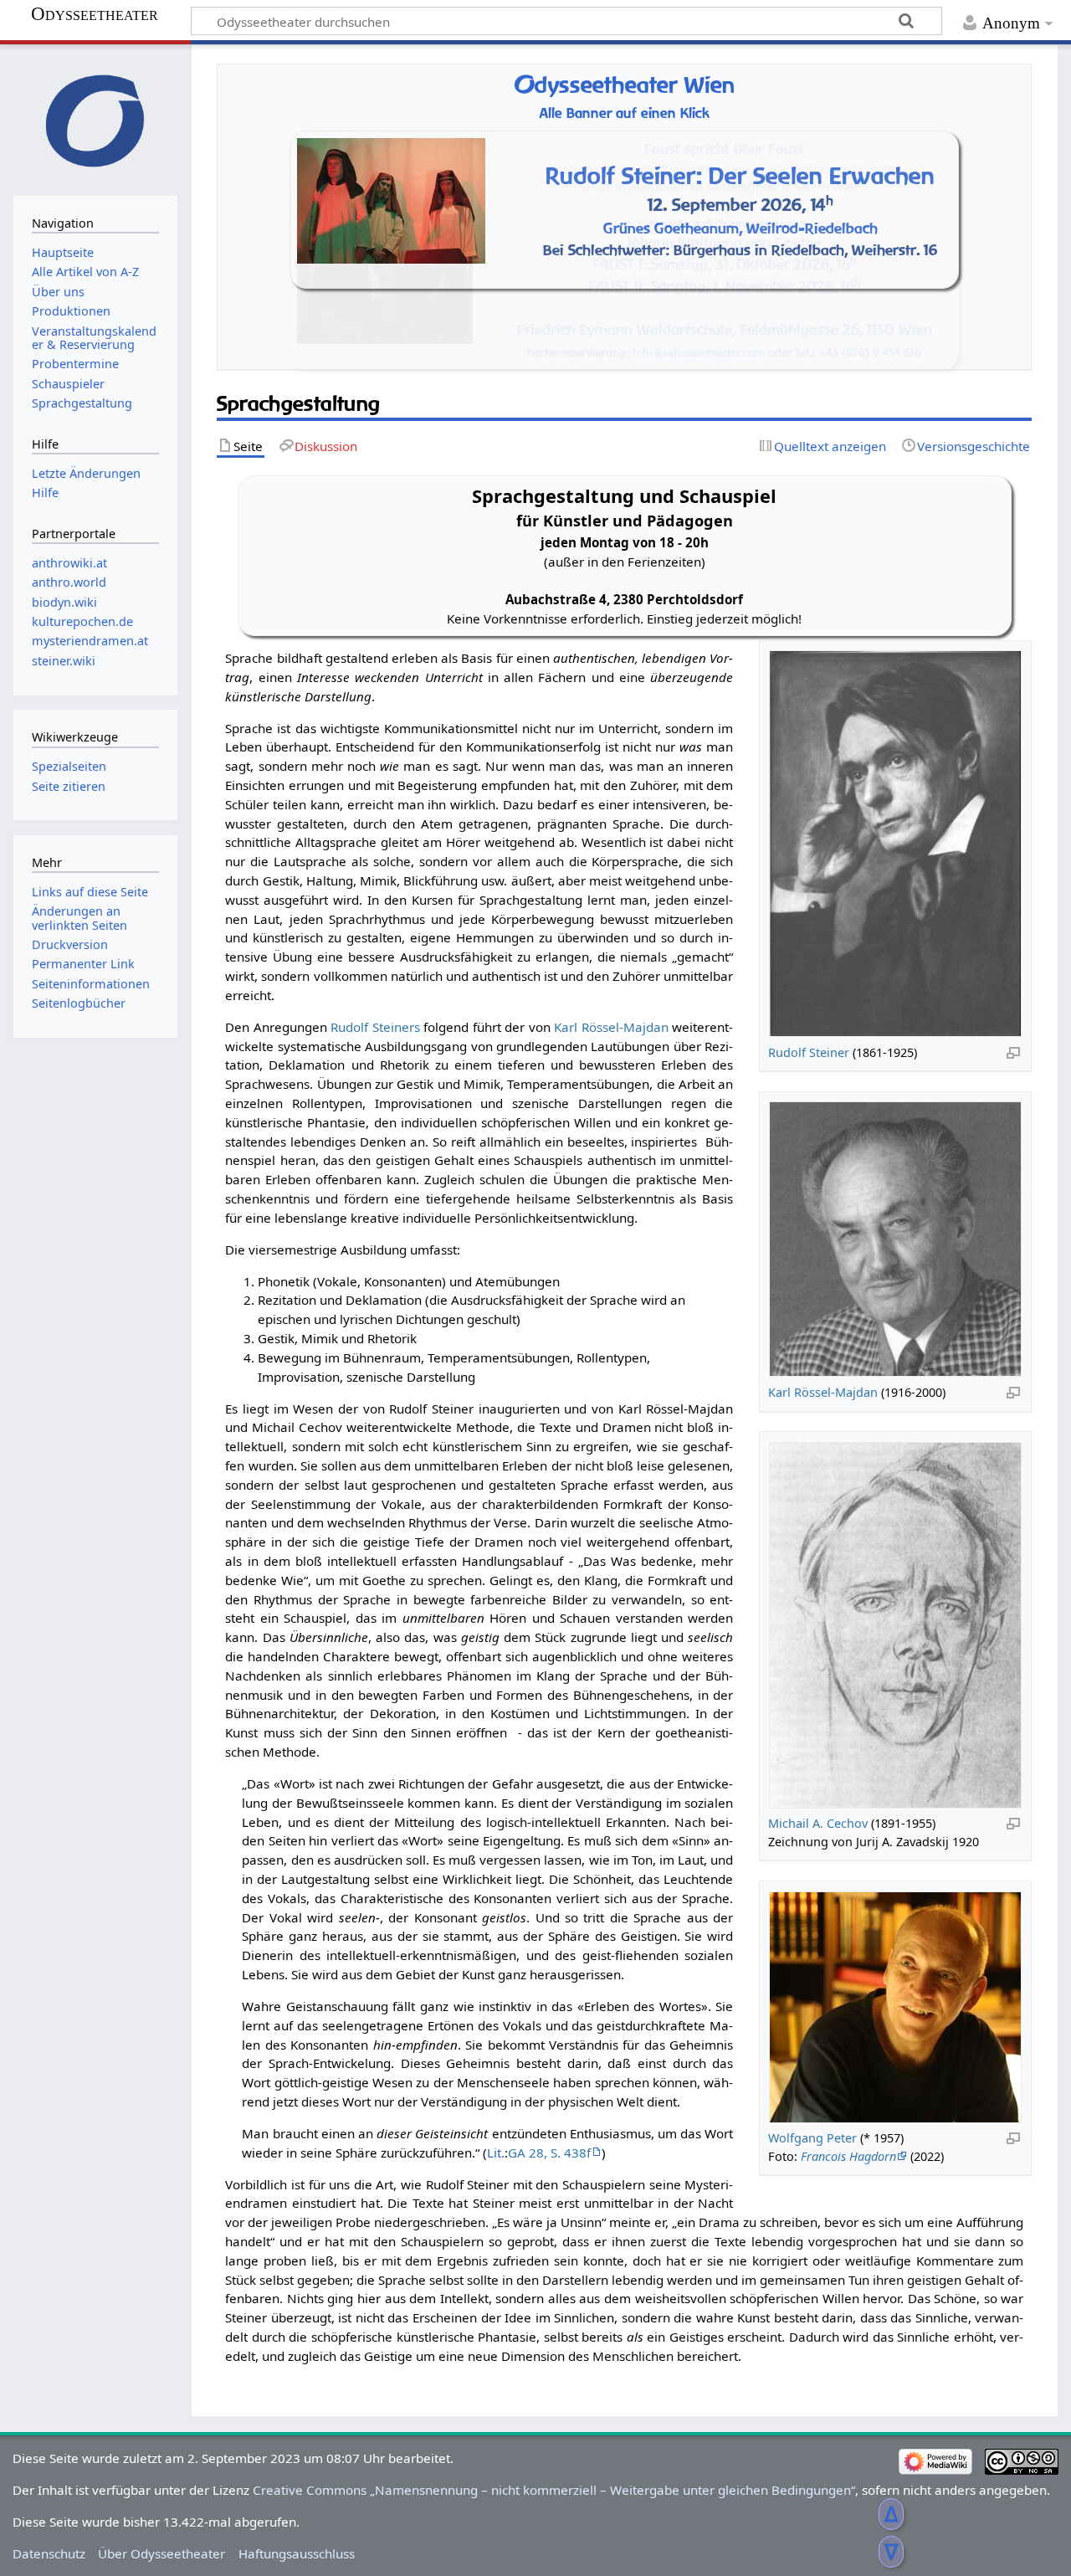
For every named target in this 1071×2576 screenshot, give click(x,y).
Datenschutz (49, 2553)
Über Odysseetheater (161, 2553)
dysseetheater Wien (624, 85)
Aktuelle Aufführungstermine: (724, 223)
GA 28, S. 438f (549, 2153)
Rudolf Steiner (809, 1052)
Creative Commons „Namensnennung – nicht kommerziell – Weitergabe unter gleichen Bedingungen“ (554, 2490)
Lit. (496, 2153)
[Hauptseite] (95, 118)
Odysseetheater (95, 14)
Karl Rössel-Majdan (823, 1392)
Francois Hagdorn (848, 2156)
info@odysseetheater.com (699, 352)
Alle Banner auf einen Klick (625, 113)
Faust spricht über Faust (724, 149)
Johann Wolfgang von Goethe (724, 242)
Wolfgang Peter (812, 2138)
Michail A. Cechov (818, 1823)
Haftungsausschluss (297, 2553)
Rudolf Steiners (375, 1027)
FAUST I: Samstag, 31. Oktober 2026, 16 (725, 264)
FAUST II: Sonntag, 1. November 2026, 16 (725, 286)
